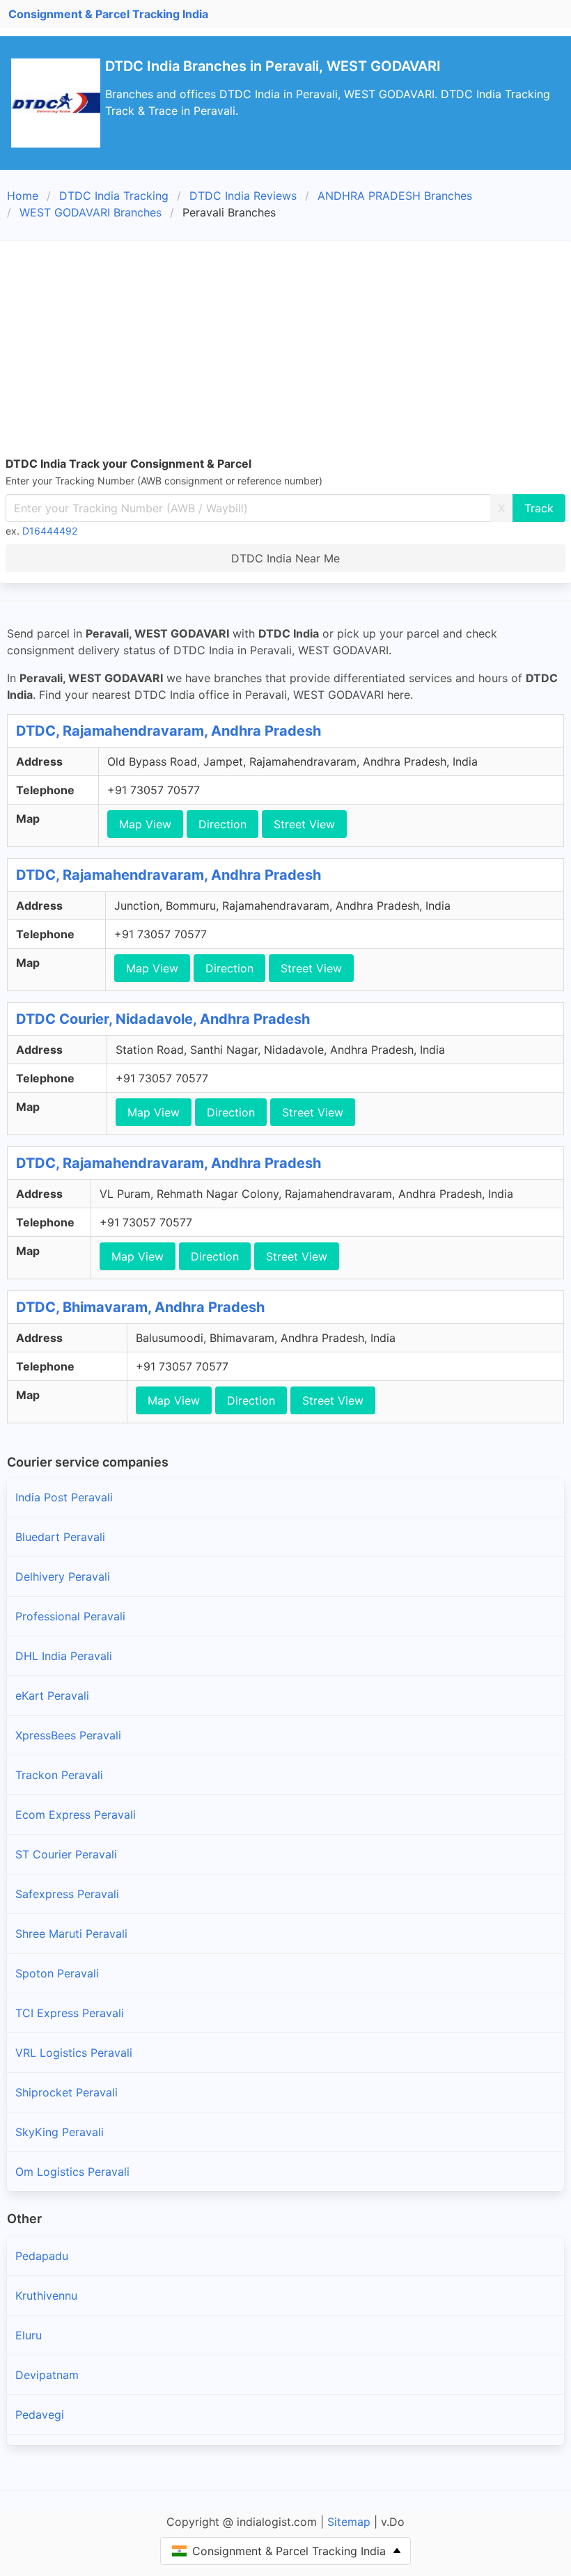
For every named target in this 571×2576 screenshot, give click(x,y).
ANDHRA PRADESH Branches (395, 196)
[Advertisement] (285, 351)
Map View (145, 824)
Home (23, 196)
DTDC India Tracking (114, 196)
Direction (222, 824)
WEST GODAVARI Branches (91, 212)
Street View (304, 824)
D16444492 (50, 531)
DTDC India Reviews (243, 196)
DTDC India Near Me (285, 558)
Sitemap (349, 2522)
